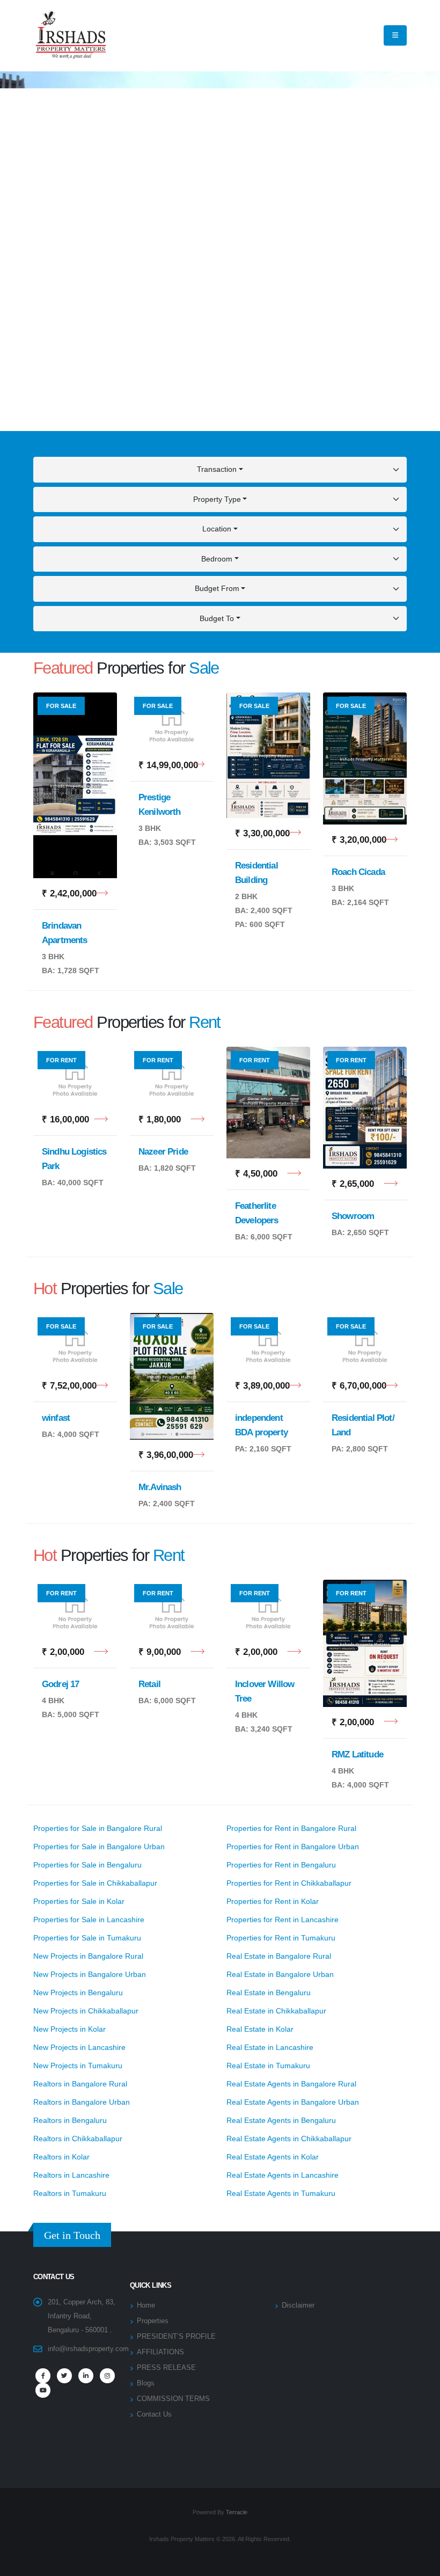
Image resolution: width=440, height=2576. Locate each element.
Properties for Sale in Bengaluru (87, 1865)
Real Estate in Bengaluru (269, 1993)
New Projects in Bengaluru (78, 1993)
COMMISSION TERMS (173, 2399)
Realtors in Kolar (61, 2157)
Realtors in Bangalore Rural (80, 2084)
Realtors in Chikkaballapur (78, 2139)
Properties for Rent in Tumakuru (281, 1938)
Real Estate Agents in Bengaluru (281, 2120)
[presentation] (27, 251)
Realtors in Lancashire (71, 2175)
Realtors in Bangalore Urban (82, 2102)
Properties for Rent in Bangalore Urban (293, 1847)
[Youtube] (43, 2390)
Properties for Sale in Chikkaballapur (95, 1883)
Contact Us (154, 2414)
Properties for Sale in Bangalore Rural (98, 1828)
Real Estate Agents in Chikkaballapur (289, 2139)
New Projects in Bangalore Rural (88, 1956)
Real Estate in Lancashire (270, 2047)
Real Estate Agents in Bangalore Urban (293, 2102)
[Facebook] (43, 2376)
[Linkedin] (86, 2376)
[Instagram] (107, 2376)
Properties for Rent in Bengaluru (281, 1865)
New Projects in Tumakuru (78, 2066)
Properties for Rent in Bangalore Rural (291, 1828)
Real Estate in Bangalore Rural (279, 1956)
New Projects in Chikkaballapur (86, 2011)
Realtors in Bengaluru (70, 2120)
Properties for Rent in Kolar (273, 1901)
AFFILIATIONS (160, 2352)
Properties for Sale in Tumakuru (87, 1938)
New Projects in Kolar (69, 2029)
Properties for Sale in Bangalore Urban (99, 1847)
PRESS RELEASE (166, 2368)
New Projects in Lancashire (79, 2047)
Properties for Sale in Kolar (79, 1901)
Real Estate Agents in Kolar (273, 2157)
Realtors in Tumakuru (70, 2193)
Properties (153, 2321)
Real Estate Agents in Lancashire (283, 2175)
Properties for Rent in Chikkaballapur (289, 1883)
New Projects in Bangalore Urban (90, 1974)
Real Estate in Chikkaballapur (276, 2011)
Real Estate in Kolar (260, 2029)
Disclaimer (298, 2305)
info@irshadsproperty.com (88, 2349)
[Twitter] (64, 2376)
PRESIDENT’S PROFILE (176, 2337)
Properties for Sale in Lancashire (89, 1920)
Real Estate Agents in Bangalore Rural (291, 2084)
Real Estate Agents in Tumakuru (281, 2193)
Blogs (146, 2383)
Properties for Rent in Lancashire (283, 1920)
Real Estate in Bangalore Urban (280, 1974)
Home (146, 2305)
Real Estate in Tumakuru (268, 2066)
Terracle (237, 2512)
